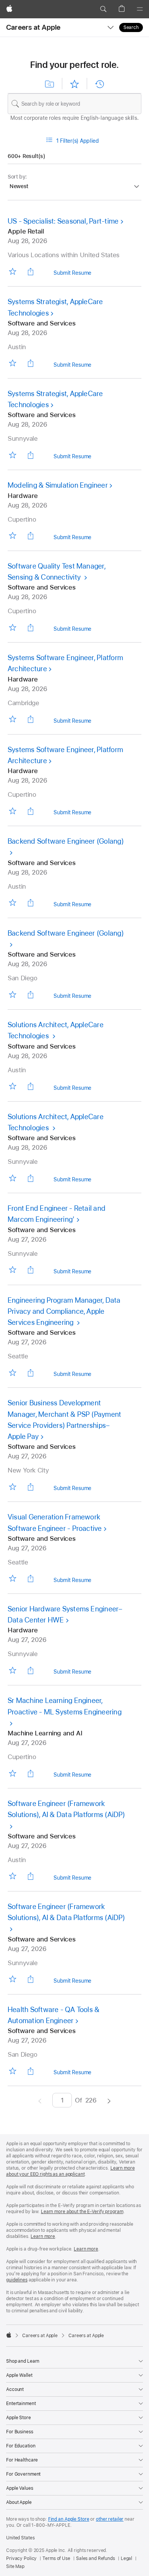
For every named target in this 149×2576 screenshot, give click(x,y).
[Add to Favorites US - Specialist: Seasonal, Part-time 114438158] (12, 271)
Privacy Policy (21, 2558)
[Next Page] (109, 2100)
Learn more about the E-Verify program (82, 2212)
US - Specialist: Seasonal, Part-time (63, 221)
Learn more (43, 2236)
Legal (126, 2558)
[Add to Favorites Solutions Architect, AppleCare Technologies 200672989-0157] (12, 1086)
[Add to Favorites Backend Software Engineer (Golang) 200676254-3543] (12, 994)
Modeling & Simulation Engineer (58, 485)
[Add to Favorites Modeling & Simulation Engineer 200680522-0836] (12, 536)
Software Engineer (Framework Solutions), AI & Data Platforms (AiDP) (66, 1809)
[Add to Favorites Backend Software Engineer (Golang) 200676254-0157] (12, 903)
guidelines (17, 2280)
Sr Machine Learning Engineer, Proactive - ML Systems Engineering (65, 1706)
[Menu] (140, 9)
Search (131, 27)
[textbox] (74, 104)
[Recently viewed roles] (99, 84)
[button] (103, 9)
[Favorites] (74, 84)
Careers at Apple (33, 27)
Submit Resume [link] (72, 366)
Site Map (15, 2566)
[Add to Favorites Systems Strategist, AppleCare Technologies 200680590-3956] (12, 455)
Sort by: (17, 177)
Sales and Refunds (96, 2558)
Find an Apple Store (69, 2519)
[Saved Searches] (50, 84)
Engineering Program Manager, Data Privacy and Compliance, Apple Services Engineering (64, 1311)
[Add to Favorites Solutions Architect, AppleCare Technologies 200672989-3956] (12, 1178)
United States (20, 2538)
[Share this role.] (31, 271)
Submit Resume (72, 274)
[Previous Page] (40, 2100)
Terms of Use (56, 2558)
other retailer (110, 2519)
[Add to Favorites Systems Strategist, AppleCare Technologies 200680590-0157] (12, 363)
